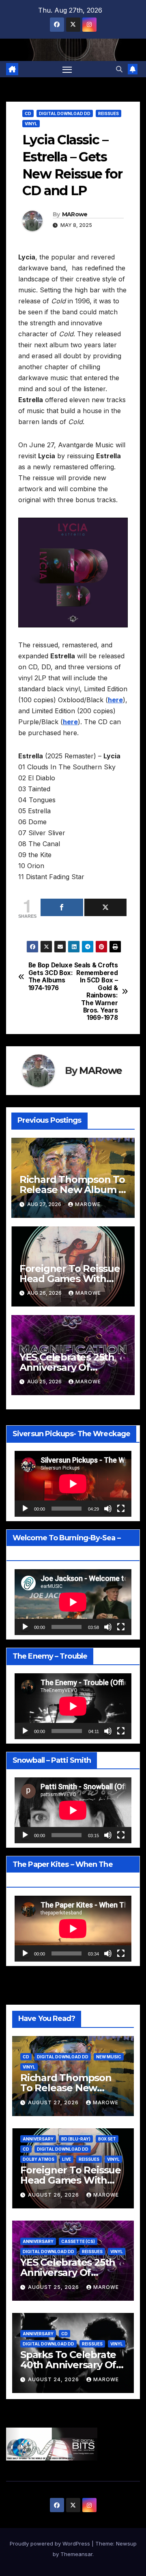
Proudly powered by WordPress (51, 2543)
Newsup (126, 2543)
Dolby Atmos (39, 2159)
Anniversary (38, 2139)
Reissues (108, 113)
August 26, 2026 (54, 2195)
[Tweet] (106, 907)
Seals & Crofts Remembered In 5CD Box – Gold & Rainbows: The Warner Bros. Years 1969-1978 (96, 992)
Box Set (107, 2139)
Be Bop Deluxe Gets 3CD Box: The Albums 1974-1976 (51, 977)
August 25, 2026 (54, 2287)
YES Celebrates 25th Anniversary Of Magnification (67, 1367)
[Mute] (108, 1509)
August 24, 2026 (54, 2379)
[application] (73, 1484)
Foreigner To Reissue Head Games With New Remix (70, 1279)
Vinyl (31, 124)
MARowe (75, 214)
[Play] (25, 1509)
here (115, 700)
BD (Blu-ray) (76, 2139)
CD (28, 113)
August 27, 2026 (54, 2102)
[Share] (62, 907)
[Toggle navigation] (67, 69)
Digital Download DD (65, 113)
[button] (119, 69)
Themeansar (76, 2554)
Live (67, 2159)
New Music (109, 2057)
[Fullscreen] (121, 1509)
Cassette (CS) (78, 2241)
